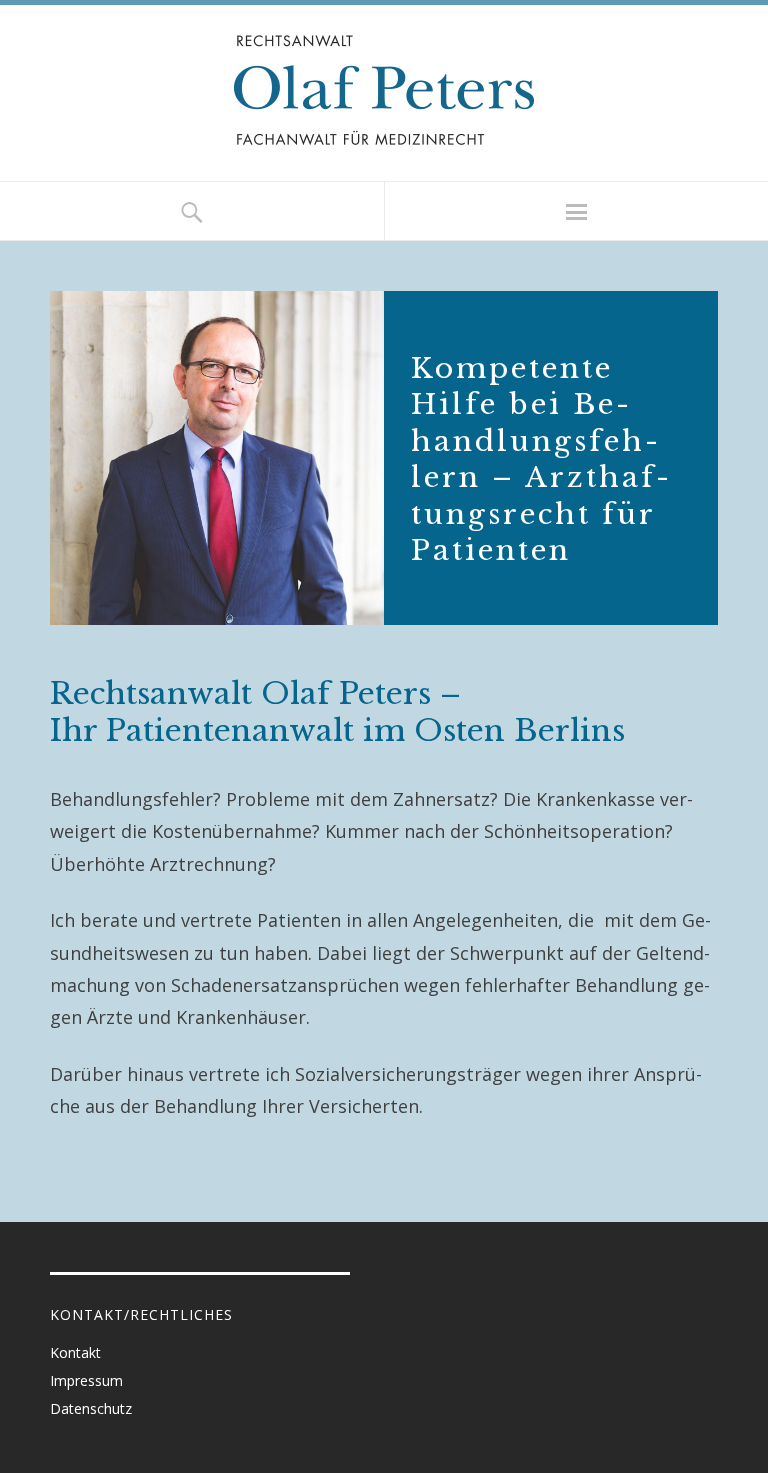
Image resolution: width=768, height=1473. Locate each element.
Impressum (86, 1380)
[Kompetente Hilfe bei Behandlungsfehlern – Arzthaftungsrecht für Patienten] (384, 458)
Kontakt (75, 1352)
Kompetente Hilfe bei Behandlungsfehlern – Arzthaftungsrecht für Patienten (540, 459)
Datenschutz (91, 1408)
